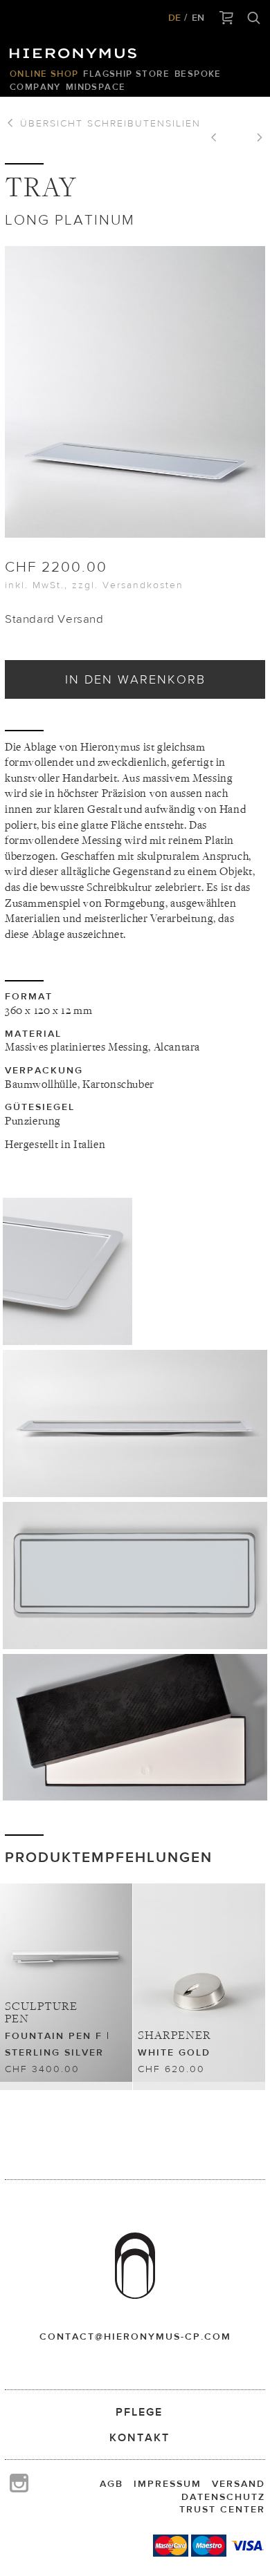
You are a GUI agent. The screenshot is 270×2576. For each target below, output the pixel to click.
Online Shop (44, 74)
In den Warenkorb (135, 679)
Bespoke (198, 74)
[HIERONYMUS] (75, 50)
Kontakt (139, 2437)
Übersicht (108, 123)
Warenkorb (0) (227, 19)
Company (35, 87)
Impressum (168, 2483)
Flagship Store (126, 74)
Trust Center (222, 2509)
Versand (238, 2483)
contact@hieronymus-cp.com (135, 2336)
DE (174, 17)
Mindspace (96, 87)
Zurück (219, 139)
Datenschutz (223, 2497)
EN (198, 17)
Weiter (255, 139)
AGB (111, 2483)
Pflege (139, 2412)
